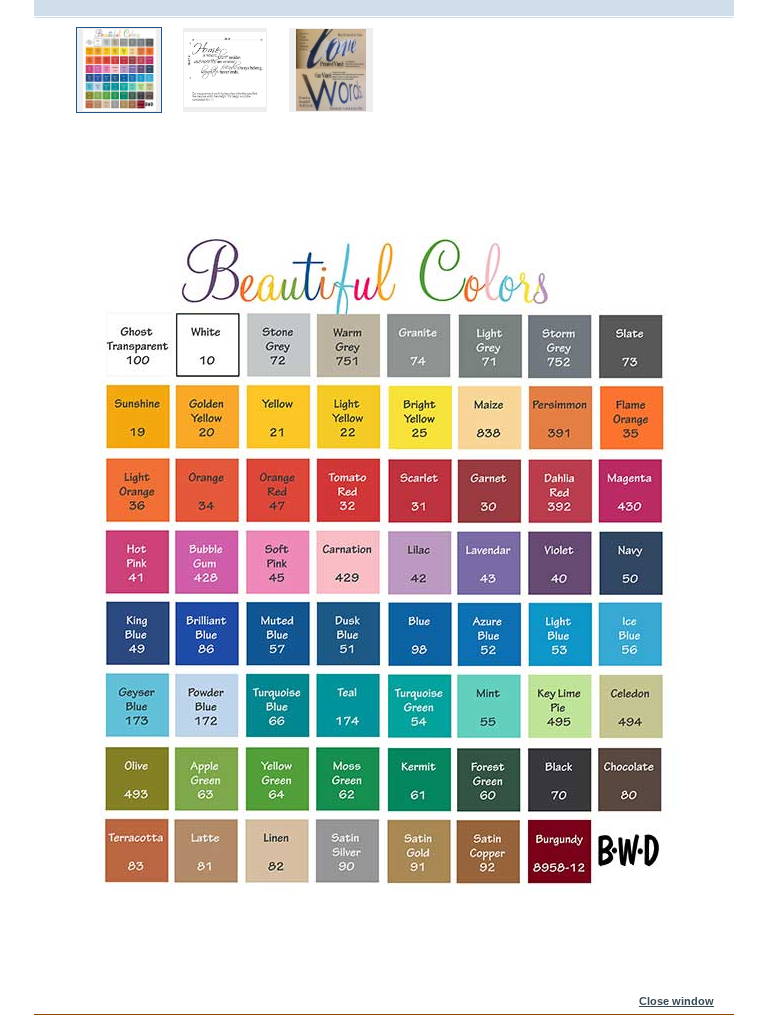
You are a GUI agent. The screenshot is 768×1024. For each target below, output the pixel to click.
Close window (676, 1001)
